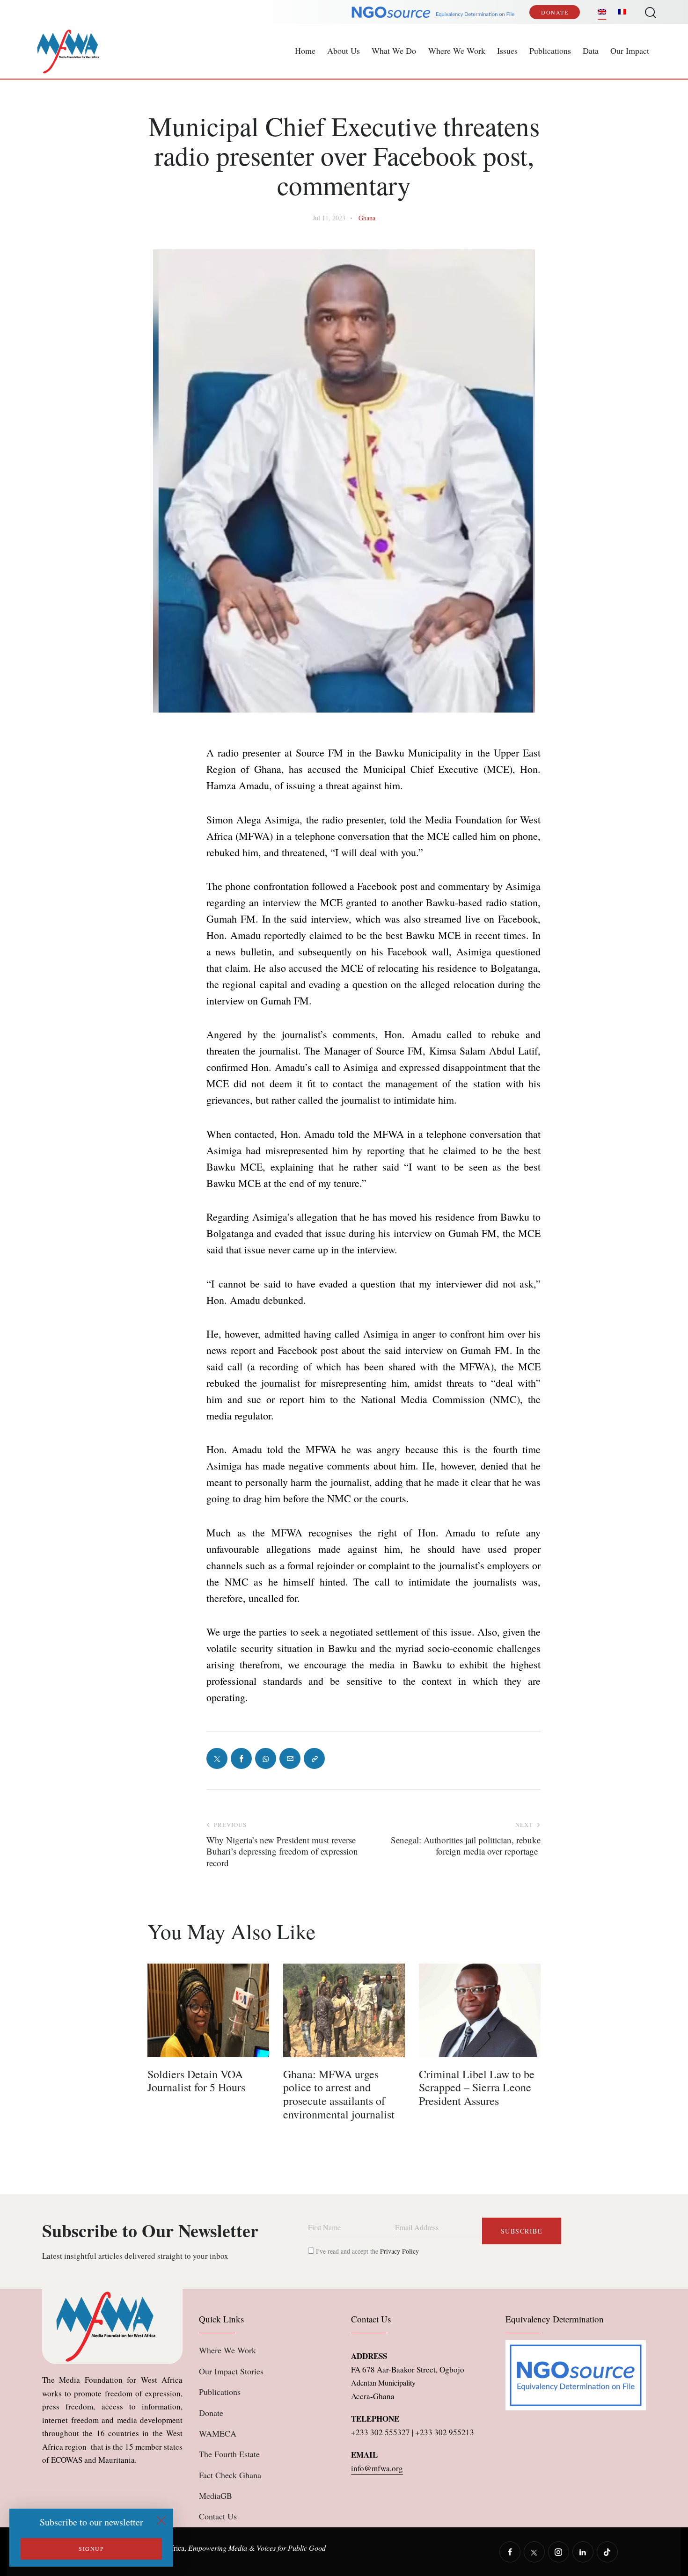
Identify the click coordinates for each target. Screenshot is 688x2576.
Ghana (367, 218)
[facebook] (510, 2552)
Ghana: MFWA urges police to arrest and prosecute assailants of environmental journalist (339, 2094)
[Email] (290, 1758)
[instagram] (559, 2552)
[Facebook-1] (241, 1758)
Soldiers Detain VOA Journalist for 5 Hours (196, 2081)
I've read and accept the (366, 2251)
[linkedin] (583, 2552)
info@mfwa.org (377, 2468)
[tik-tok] (607, 2552)
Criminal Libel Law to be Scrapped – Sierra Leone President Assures (477, 2088)
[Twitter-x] (217, 1758)
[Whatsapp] (266, 1758)
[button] (314, 1758)
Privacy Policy (399, 2251)
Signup (91, 2548)
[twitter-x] (534, 2552)
